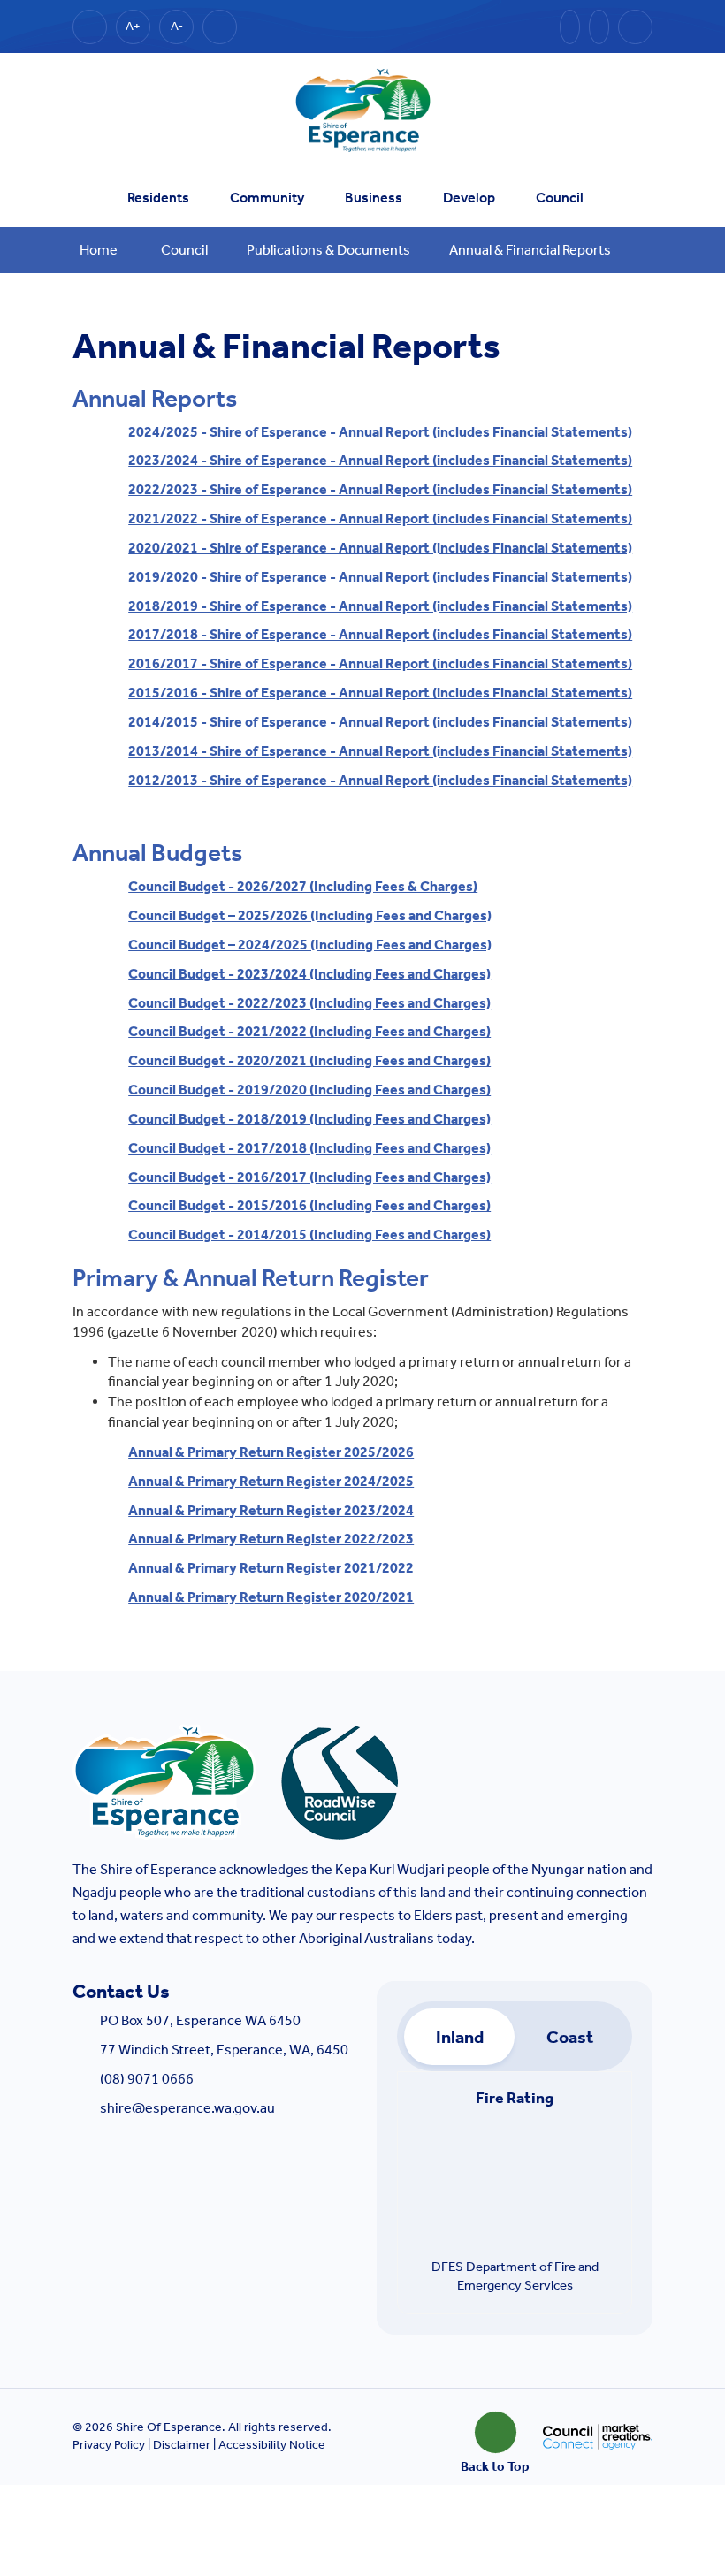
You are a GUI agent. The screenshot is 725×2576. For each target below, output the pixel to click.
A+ (133, 26)
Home (99, 250)
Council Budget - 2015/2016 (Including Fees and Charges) (309, 1205)
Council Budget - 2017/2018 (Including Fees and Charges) (309, 1148)
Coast (570, 2037)
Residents (158, 198)
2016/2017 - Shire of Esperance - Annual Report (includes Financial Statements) (380, 663)
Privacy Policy (109, 2445)
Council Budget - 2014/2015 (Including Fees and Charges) (309, 1235)
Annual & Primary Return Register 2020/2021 (271, 1597)
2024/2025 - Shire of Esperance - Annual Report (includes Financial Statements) (380, 432)
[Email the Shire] (570, 27)
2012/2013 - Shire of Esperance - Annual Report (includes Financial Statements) (380, 780)
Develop (469, 198)
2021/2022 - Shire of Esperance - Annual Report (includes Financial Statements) (380, 518)
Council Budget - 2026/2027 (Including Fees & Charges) (303, 886)
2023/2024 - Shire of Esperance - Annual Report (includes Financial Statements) (380, 460)
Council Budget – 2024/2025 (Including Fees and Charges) (310, 945)
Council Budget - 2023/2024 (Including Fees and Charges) (309, 974)
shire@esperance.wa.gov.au (187, 2108)
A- (177, 26)
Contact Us (121, 1992)
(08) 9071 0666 (147, 2079)
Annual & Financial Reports (530, 250)
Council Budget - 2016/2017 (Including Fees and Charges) (309, 1177)
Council (560, 198)
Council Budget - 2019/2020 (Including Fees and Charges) (309, 1090)
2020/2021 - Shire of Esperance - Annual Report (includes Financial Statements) (380, 548)
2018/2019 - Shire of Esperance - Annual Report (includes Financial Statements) (380, 606)
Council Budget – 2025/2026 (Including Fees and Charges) (310, 915)
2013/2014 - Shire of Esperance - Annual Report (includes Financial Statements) (380, 751)
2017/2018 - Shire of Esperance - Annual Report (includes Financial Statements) (380, 634)
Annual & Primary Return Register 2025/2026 (271, 1452)
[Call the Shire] (599, 27)
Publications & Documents (328, 250)
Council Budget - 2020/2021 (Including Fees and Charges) (309, 1060)
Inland (460, 2037)
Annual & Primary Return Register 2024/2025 (271, 1481)
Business (374, 198)
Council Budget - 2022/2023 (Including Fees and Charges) (309, 1003)
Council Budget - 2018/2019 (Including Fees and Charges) (309, 1119)
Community (267, 198)
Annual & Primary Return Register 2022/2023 (271, 1539)
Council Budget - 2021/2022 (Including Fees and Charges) (309, 1031)
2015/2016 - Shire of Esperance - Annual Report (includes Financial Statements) (380, 693)
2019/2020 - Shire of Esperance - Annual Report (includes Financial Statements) (380, 577)
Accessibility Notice (272, 2445)
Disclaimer (182, 2445)
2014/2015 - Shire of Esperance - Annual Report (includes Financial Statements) (380, 722)
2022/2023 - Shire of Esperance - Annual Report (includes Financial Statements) (380, 489)
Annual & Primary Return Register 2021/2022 (271, 1568)
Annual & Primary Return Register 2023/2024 (271, 1510)
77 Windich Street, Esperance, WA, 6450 (224, 2050)
